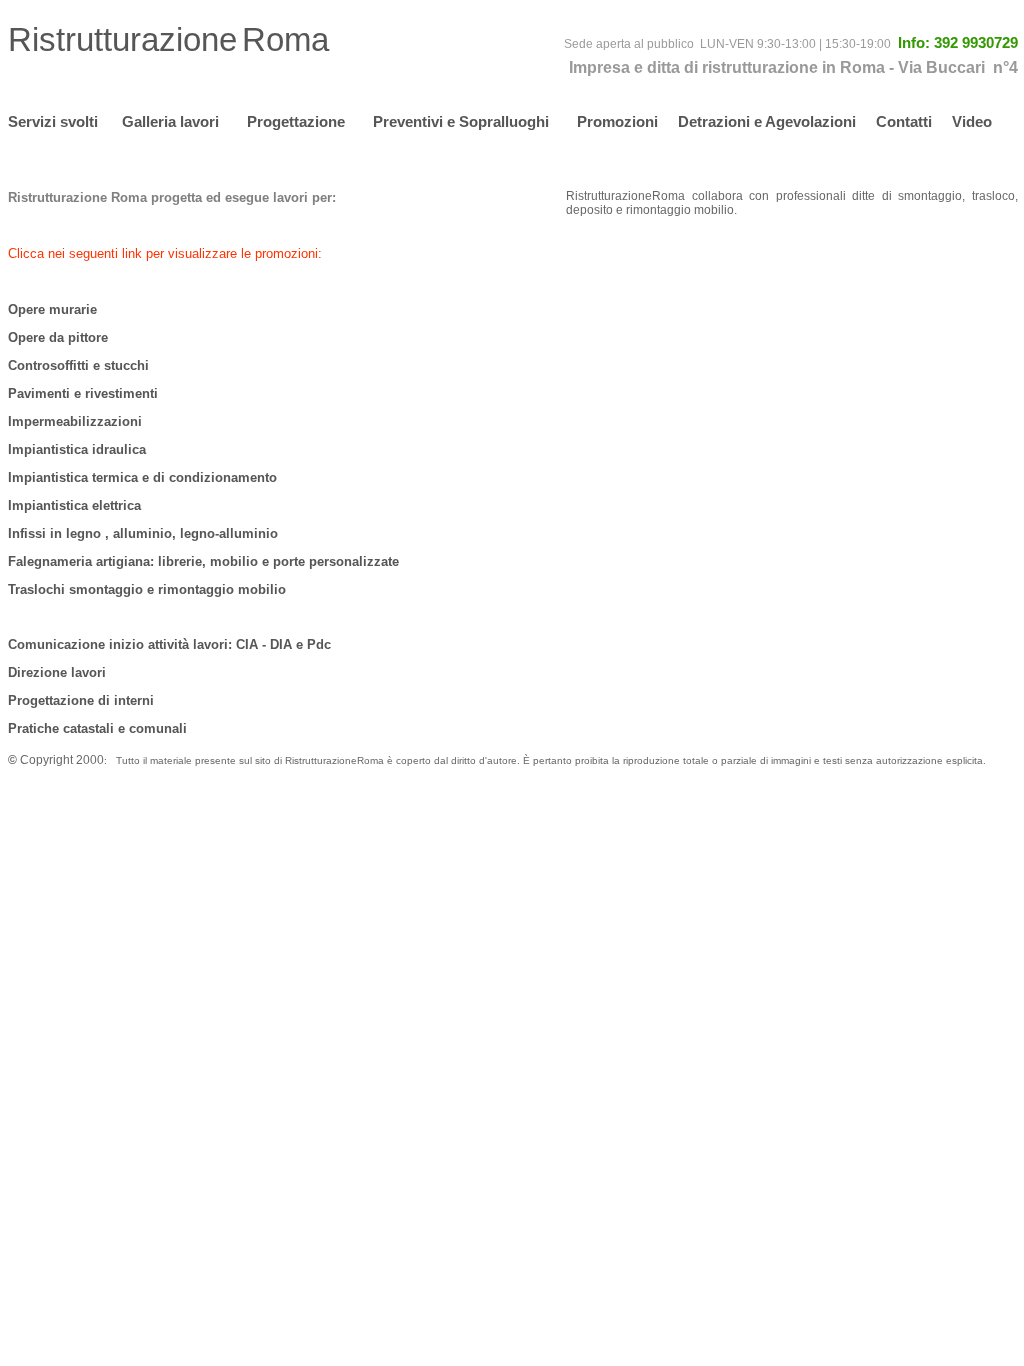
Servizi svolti (53, 121)
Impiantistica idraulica (77, 449)
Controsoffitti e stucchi (78, 365)
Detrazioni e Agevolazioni (767, 121)
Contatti (904, 121)
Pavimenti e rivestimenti (83, 393)
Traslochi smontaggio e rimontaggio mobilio (147, 589)
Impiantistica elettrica (74, 505)
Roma (285, 39)
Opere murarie (52, 309)
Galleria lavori (170, 121)
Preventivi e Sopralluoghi (461, 121)
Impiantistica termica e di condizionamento (142, 477)
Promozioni (617, 121)
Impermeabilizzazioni (75, 421)
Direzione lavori (57, 672)
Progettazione (298, 121)
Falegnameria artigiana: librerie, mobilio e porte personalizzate (203, 561)
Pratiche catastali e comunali (97, 728)
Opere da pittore (58, 337)
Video (972, 121)
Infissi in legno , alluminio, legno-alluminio (143, 533)
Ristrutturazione (122, 39)
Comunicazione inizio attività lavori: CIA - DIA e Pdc (169, 644)
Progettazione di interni (81, 700)
